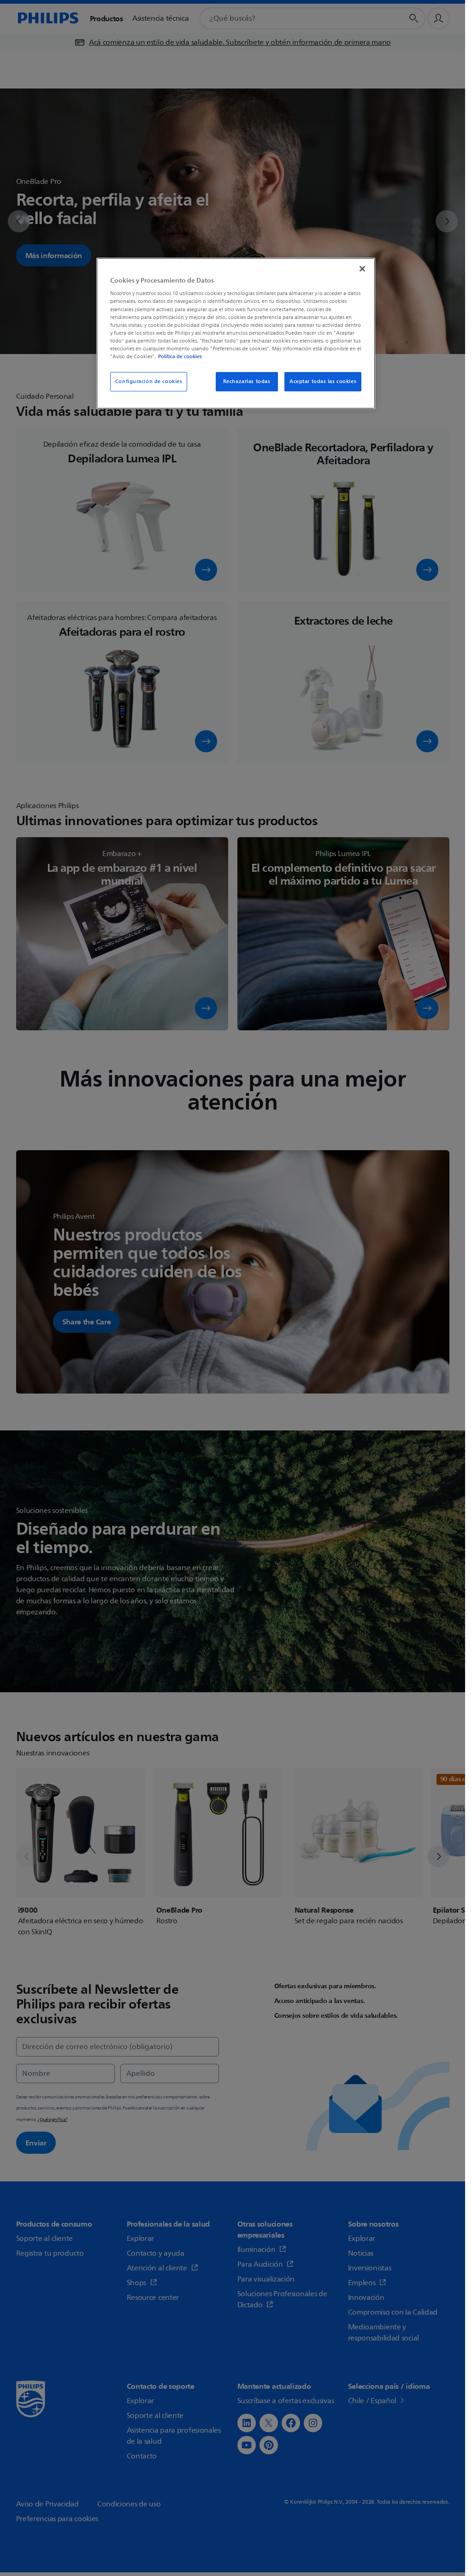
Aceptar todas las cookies (323, 381)
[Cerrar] (362, 269)
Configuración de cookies (149, 381)
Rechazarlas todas (247, 381)
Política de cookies (180, 356)
